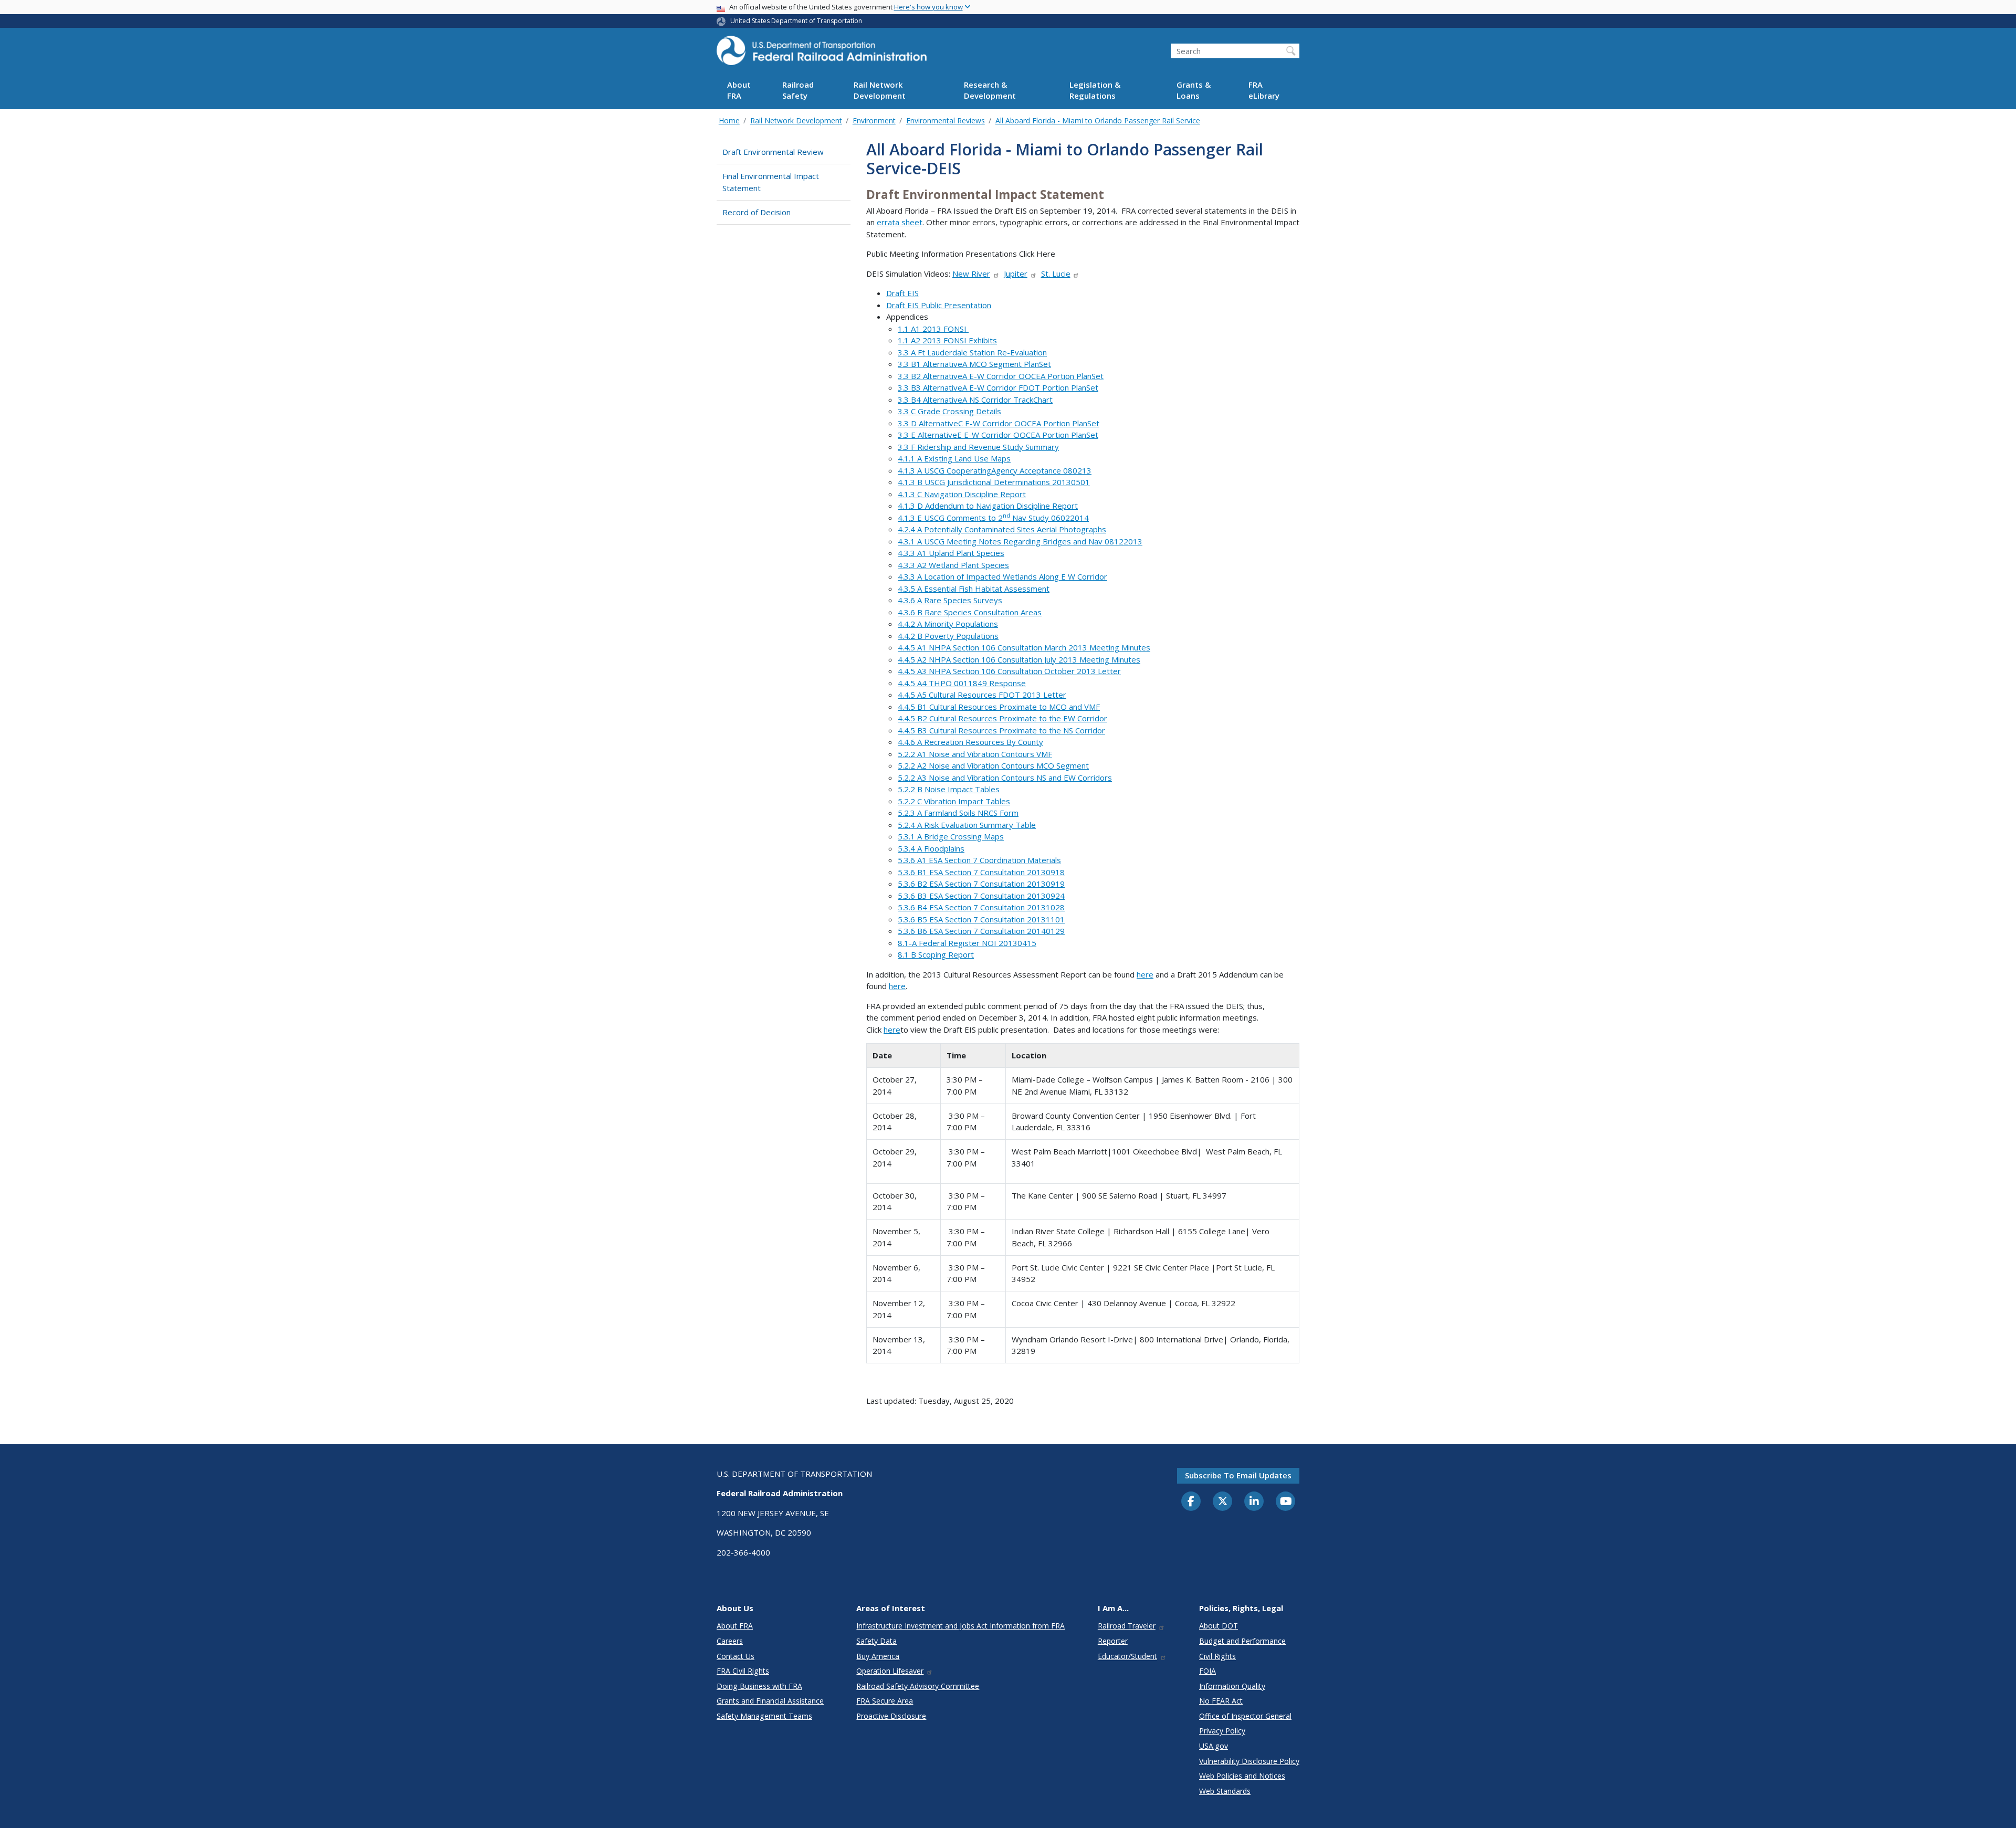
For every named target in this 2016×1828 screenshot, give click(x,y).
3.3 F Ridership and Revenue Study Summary (978, 447)
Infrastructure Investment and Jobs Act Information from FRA (960, 1626)
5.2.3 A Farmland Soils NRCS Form (958, 813)
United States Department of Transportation (796, 21)
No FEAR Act (1221, 1701)
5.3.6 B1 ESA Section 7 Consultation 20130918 (981, 872)
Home (729, 120)
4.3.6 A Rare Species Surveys (950, 600)
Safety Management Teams (764, 1716)
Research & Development (990, 91)
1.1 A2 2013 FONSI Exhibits (947, 340)
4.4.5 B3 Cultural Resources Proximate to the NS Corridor (1001, 730)
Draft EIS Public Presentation (939, 305)
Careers (730, 1641)
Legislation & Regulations (1095, 91)
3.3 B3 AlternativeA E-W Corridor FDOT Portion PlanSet (998, 387)
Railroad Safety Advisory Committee (918, 1686)
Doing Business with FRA (759, 1686)
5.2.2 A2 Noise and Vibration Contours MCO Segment (993, 765)
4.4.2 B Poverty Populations (948, 636)
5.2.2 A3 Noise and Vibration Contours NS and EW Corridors (1005, 778)
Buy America (878, 1656)
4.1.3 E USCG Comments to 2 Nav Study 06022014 (993, 518)
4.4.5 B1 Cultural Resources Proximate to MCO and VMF (999, 707)
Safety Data (876, 1641)
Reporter (1113, 1641)
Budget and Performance (1242, 1641)
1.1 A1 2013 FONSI (933, 329)
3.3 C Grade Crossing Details (949, 411)
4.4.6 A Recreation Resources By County (970, 742)
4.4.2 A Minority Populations (948, 624)
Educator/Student (1127, 1656)
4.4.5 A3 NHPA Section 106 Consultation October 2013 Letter (1009, 671)
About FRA (739, 91)
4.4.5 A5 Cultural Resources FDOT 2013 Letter (982, 695)
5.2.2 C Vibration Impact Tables (954, 801)
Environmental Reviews (946, 120)
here (1145, 974)
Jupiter (1016, 274)
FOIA (1207, 1671)
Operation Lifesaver (890, 1671)
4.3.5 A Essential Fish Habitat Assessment (974, 589)
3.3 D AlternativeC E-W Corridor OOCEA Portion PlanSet (999, 423)
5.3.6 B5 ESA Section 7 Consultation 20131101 (981, 919)
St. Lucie (1056, 274)
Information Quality (1232, 1686)
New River (971, 274)
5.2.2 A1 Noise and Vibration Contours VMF (975, 754)
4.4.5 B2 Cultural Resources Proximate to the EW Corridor (1002, 718)
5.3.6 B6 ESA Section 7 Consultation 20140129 (981, 931)
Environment (874, 120)
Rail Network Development (880, 91)
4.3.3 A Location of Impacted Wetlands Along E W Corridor (1002, 576)
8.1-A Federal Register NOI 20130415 (967, 943)
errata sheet (900, 222)
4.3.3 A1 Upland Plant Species (951, 553)
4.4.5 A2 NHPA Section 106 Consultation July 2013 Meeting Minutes (1019, 659)
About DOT (1219, 1626)
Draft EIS (902, 293)
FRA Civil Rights (743, 1671)
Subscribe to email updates (1238, 1475)
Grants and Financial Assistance (770, 1701)
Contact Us (736, 1656)
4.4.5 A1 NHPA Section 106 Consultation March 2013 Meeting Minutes (1024, 647)
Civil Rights (1217, 1656)
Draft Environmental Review (773, 152)
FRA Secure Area (885, 1701)
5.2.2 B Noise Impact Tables (949, 789)
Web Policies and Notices (1242, 1776)
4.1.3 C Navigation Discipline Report (962, 494)
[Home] (822, 54)
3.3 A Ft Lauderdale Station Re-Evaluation (972, 352)
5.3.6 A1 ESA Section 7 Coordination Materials (979, 860)
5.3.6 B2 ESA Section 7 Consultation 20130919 (981, 884)
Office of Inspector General (1245, 1716)
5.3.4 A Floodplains (931, 848)
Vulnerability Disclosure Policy (1249, 1761)
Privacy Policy (1222, 1731)
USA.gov (1214, 1746)
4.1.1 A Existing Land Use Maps (954, 458)
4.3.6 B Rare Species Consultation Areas (970, 612)
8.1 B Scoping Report (936, 954)
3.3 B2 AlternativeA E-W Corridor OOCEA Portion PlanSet (1001, 376)
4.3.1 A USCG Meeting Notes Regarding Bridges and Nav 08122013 (1020, 541)
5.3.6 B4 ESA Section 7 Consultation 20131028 (981, 907)
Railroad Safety (798, 91)
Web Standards (1225, 1791)
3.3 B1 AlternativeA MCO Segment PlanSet (974, 364)
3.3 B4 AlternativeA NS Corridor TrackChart (975, 400)
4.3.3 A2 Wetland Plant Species (953, 565)
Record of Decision (757, 212)
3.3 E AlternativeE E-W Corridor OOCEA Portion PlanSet (998, 435)
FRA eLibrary (1264, 91)
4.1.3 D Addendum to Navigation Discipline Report (988, 506)
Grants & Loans (1194, 91)
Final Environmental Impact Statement (771, 182)
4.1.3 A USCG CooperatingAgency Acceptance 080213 (995, 470)
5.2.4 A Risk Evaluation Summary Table (967, 825)
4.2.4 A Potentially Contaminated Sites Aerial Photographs (1002, 529)
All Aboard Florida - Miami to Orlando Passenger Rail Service (1098, 120)
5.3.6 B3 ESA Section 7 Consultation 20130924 (981, 896)
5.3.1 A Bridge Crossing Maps (951, 836)
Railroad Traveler (1127, 1626)
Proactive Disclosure (891, 1716)
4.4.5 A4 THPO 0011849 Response (962, 683)
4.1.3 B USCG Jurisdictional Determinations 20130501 (994, 482)
